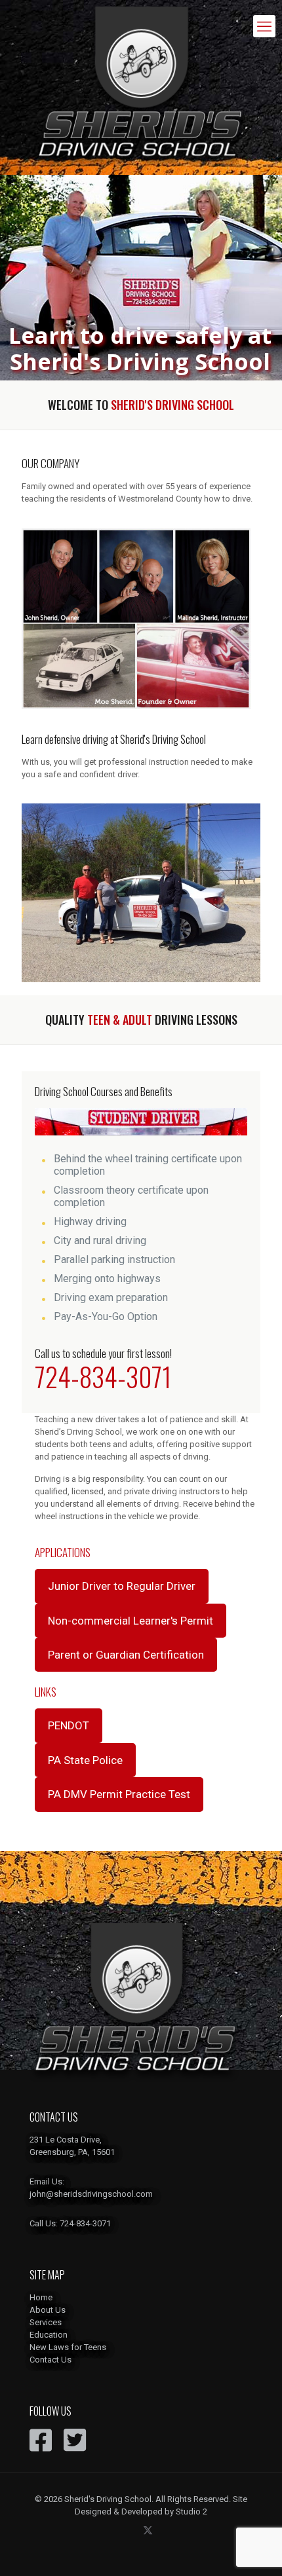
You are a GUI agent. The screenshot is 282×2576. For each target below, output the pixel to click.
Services (46, 2322)
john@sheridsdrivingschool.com (91, 2194)
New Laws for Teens (68, 2347)
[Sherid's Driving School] (141, 87)
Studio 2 (191, 2512)
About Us (48, 2310)
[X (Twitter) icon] (148, 2530)
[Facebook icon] (134, 2530)
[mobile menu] (264, 26)
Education (49, 2335)
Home (41, 2297)
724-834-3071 (103, 1376)
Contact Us (50, 2360)
